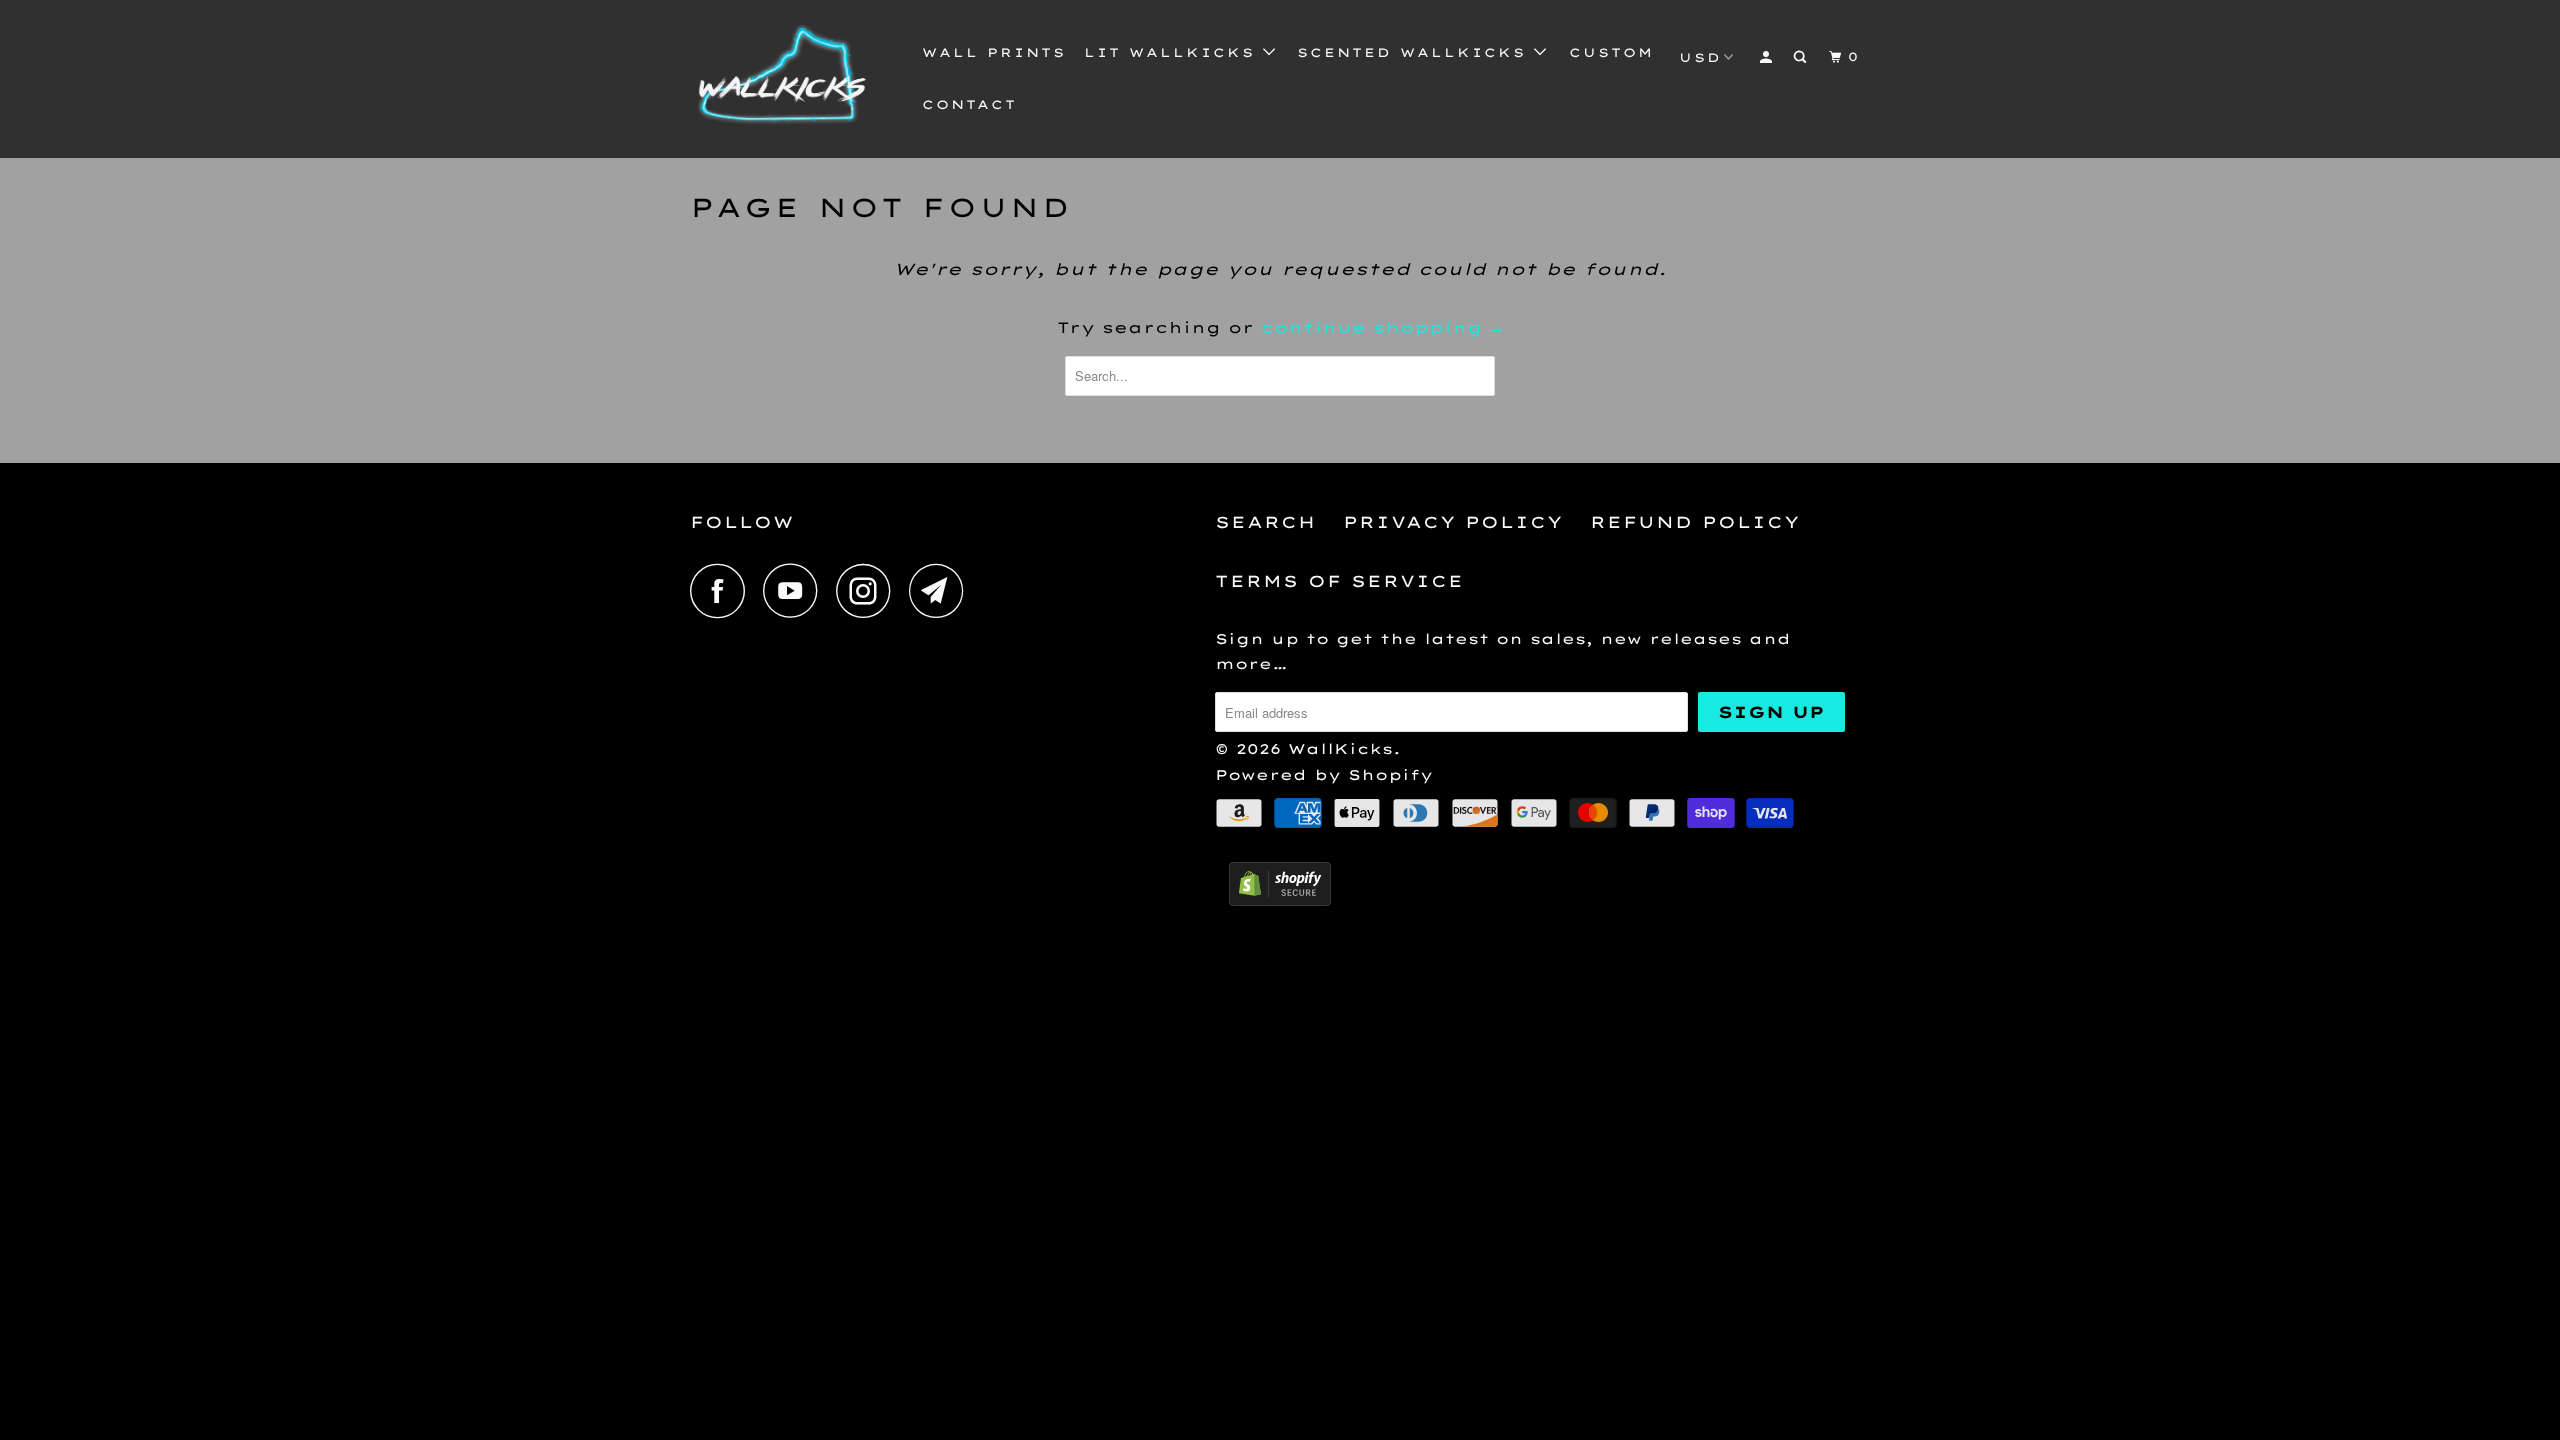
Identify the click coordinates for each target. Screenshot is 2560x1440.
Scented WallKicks (1415, 52)
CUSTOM (1611, 52)
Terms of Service (1339, 581)
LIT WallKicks (1173, 52)
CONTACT (969, 104)
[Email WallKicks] (942, 590)
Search (1265, 522)
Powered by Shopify (1324, 775)
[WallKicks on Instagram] (869, 590)
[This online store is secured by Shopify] (1280, 901)
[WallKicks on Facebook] (723, 590)
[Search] (1802, 57)
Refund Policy (1695, 522)
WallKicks (1340, 749)
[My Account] (1768, 57)
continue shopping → (1382, 327)
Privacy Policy (1453, 522)
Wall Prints (994, 52)
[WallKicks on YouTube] (796, 590)
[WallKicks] (792, 79)
